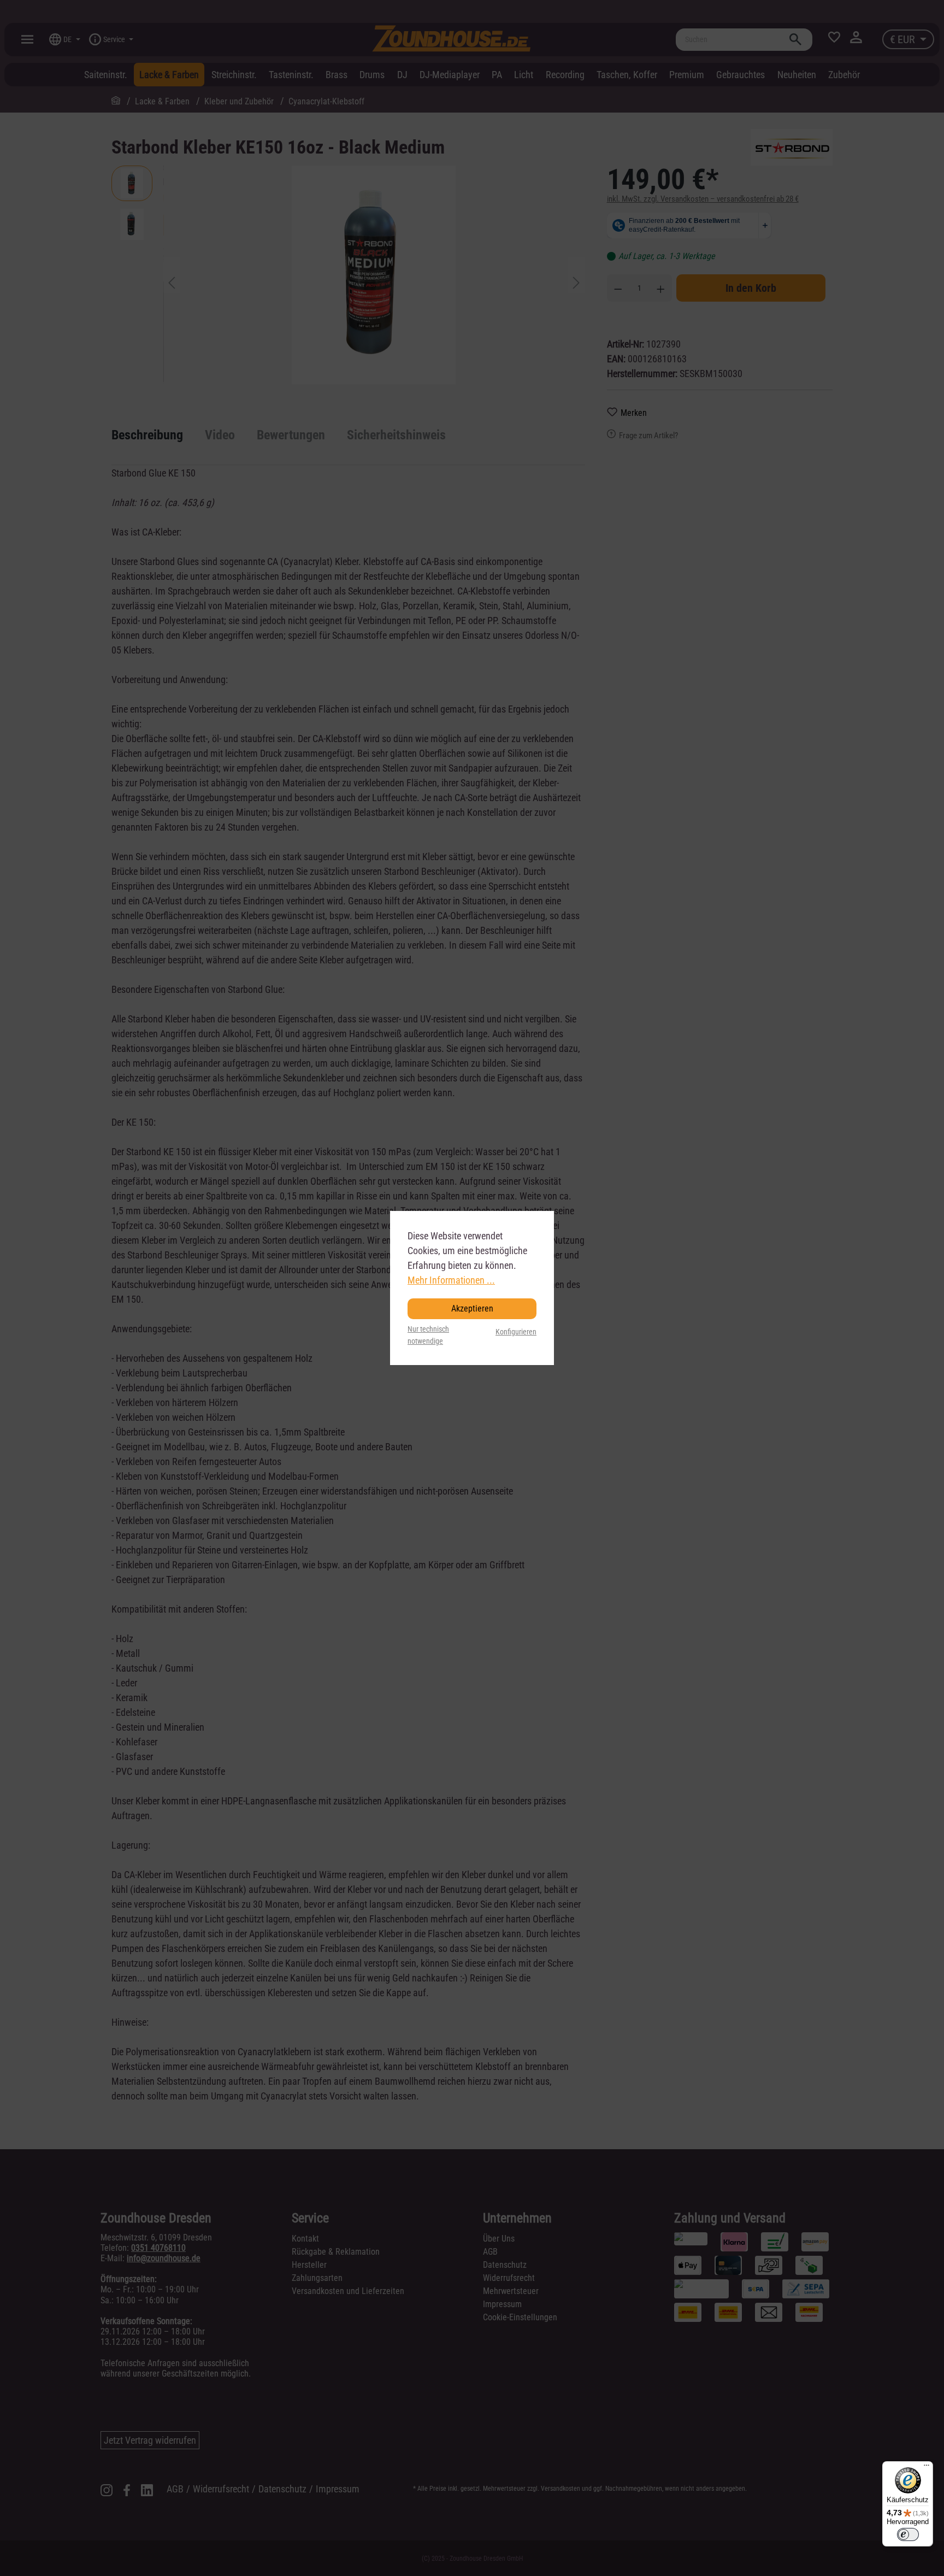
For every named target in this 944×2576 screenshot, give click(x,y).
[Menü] (927, 2468)
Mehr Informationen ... (451, 1280)
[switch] (908, 2534)
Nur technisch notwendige (428, 1335)
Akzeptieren (472, 1308)
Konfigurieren (516, 1332)
